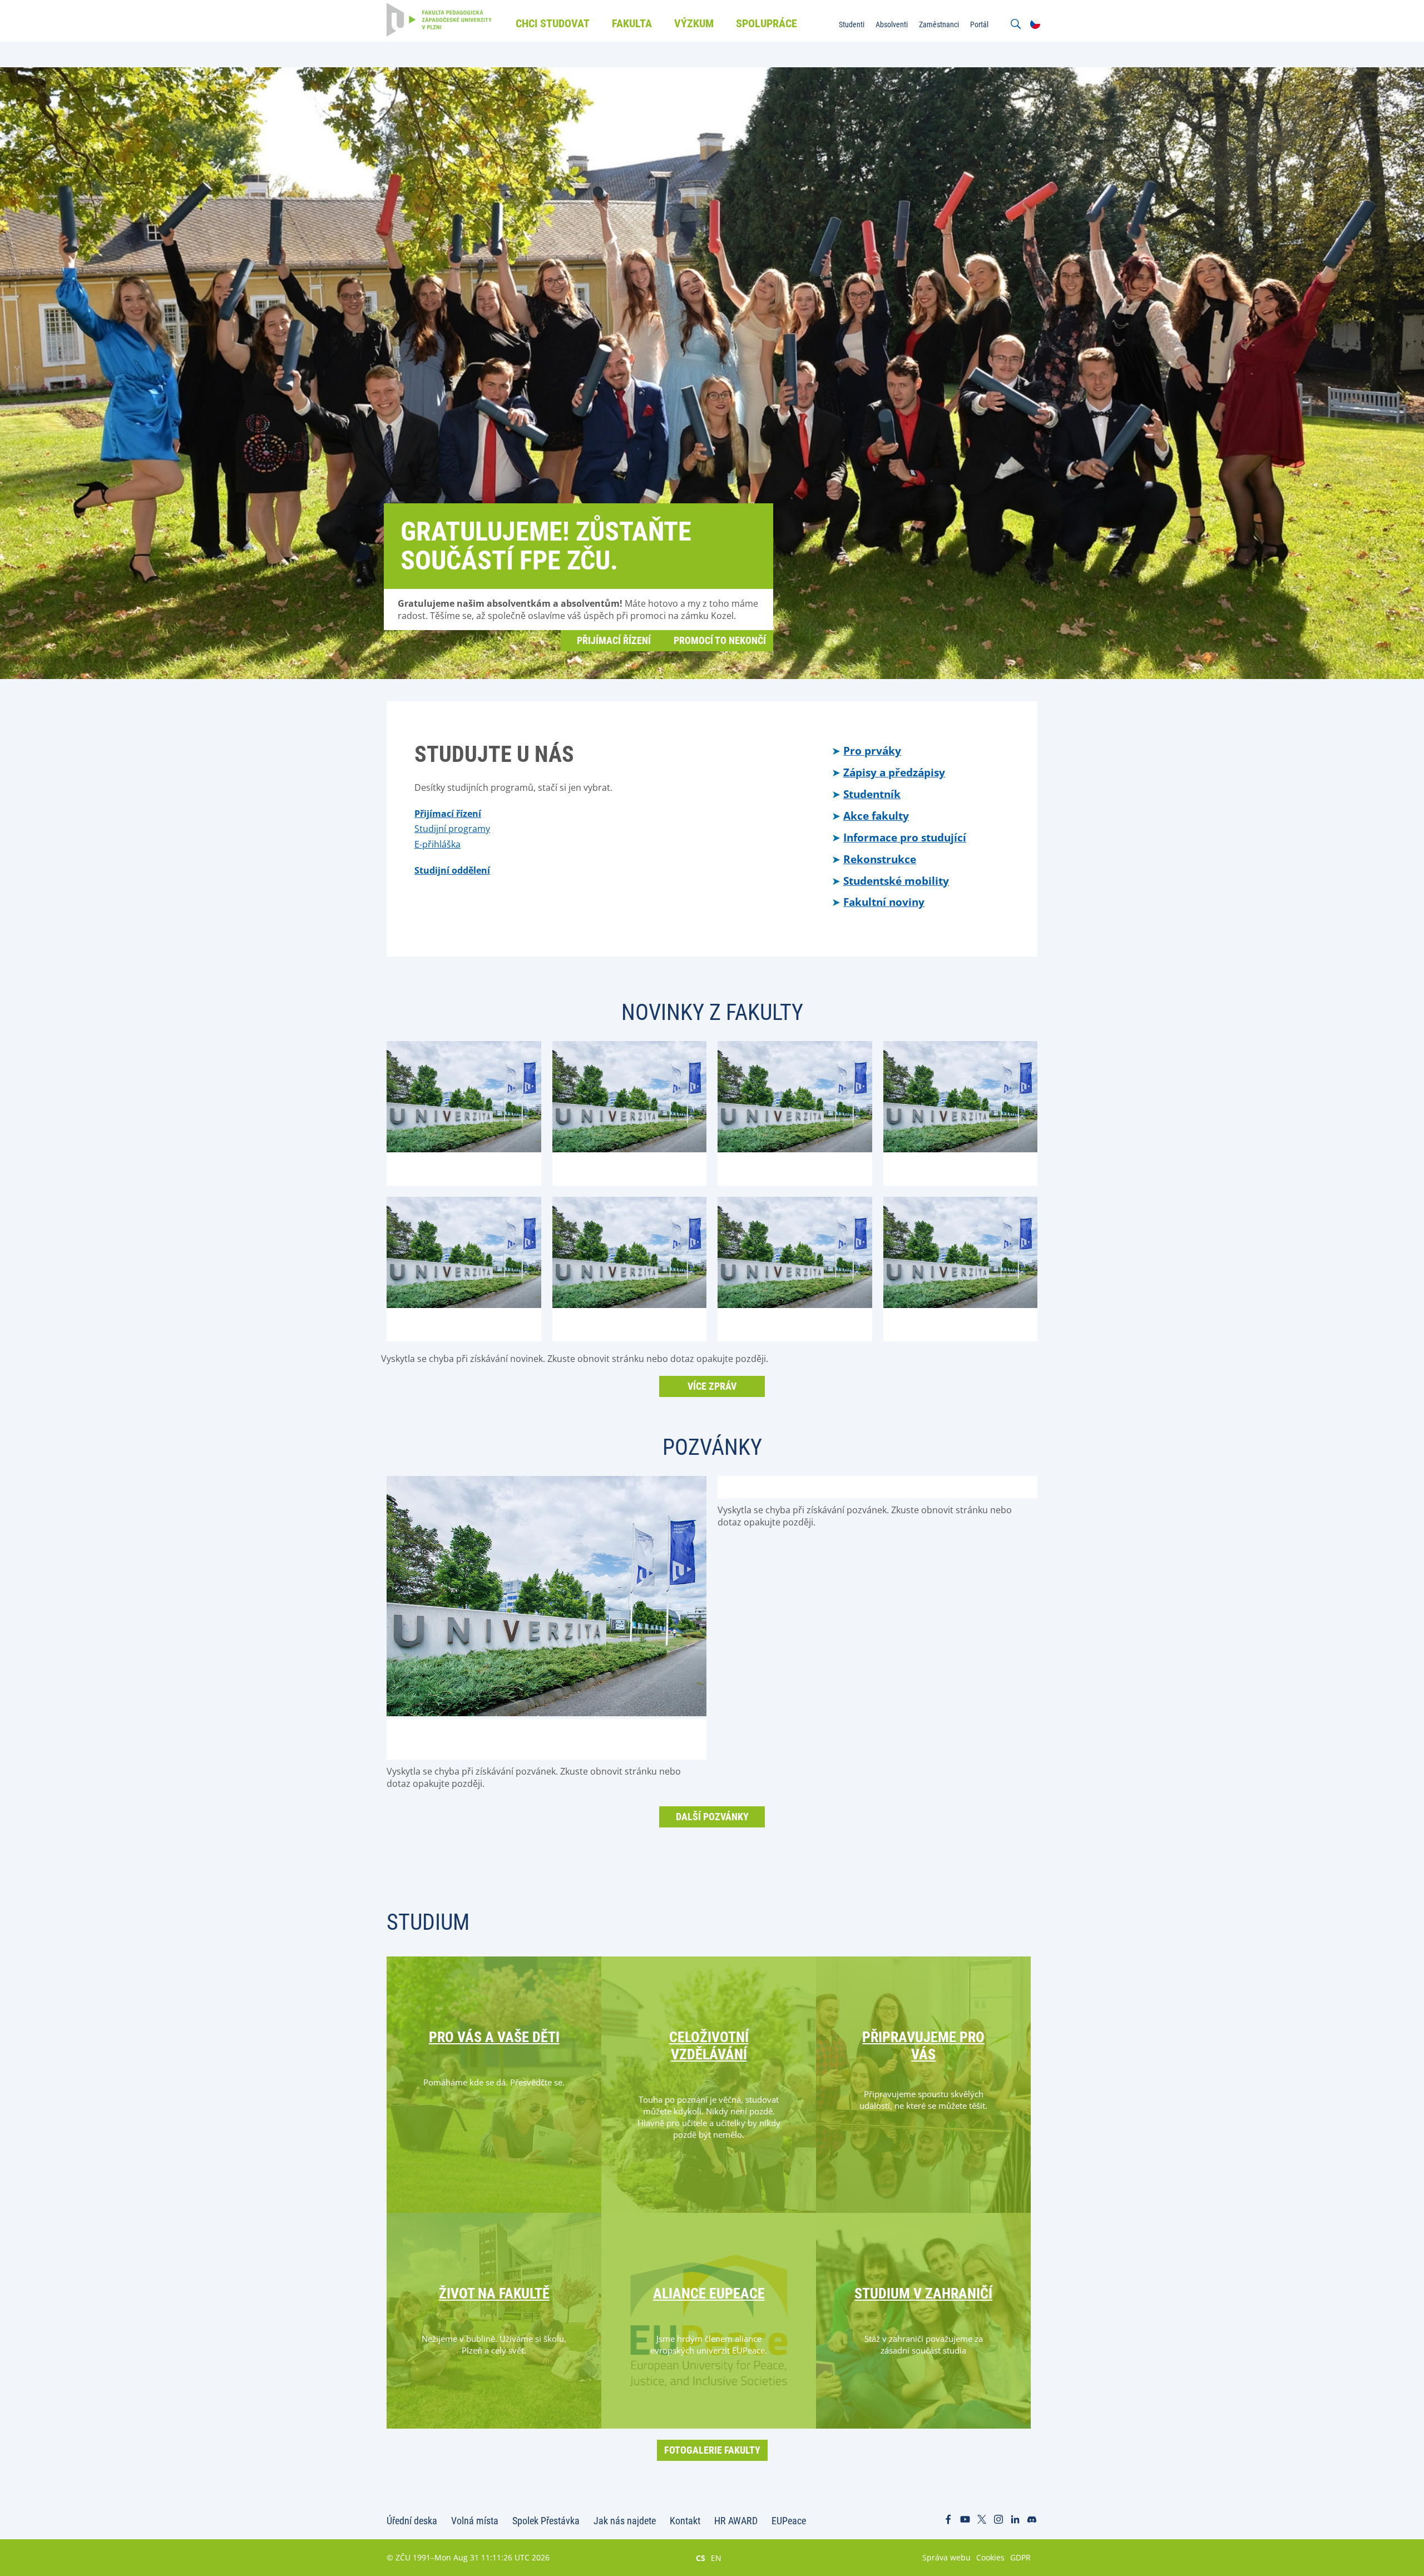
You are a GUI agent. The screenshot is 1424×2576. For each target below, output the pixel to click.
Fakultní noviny (884, 902)
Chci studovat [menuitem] (553, 23)
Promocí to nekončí (720, 640)
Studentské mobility (896, 881)
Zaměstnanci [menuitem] (939, 24)
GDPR (1020, 2557)
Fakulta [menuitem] (632, 23)
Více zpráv (712, 1386)
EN (716, 2558)
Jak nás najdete (625, 2521)
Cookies (990, 2557)
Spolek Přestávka (546, 2521)
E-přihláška (437, 844)
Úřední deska (412, 2521)
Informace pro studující (905, 837)
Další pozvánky (712, 1817)
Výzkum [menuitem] (694, 23)
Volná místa (475, 2521)
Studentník (872, 794)
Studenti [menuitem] (852, 24)
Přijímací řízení (614, 640)
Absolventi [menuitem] (892, 24)
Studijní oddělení (452, 870)
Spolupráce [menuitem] (767, 23)
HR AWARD (736, 2521)
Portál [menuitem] (979, 24)
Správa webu (946, 2557)
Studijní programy (452, 829)
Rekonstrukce (880, 859)
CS (701, 2558)
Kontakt (685, 2521)
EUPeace (789, 2521)
